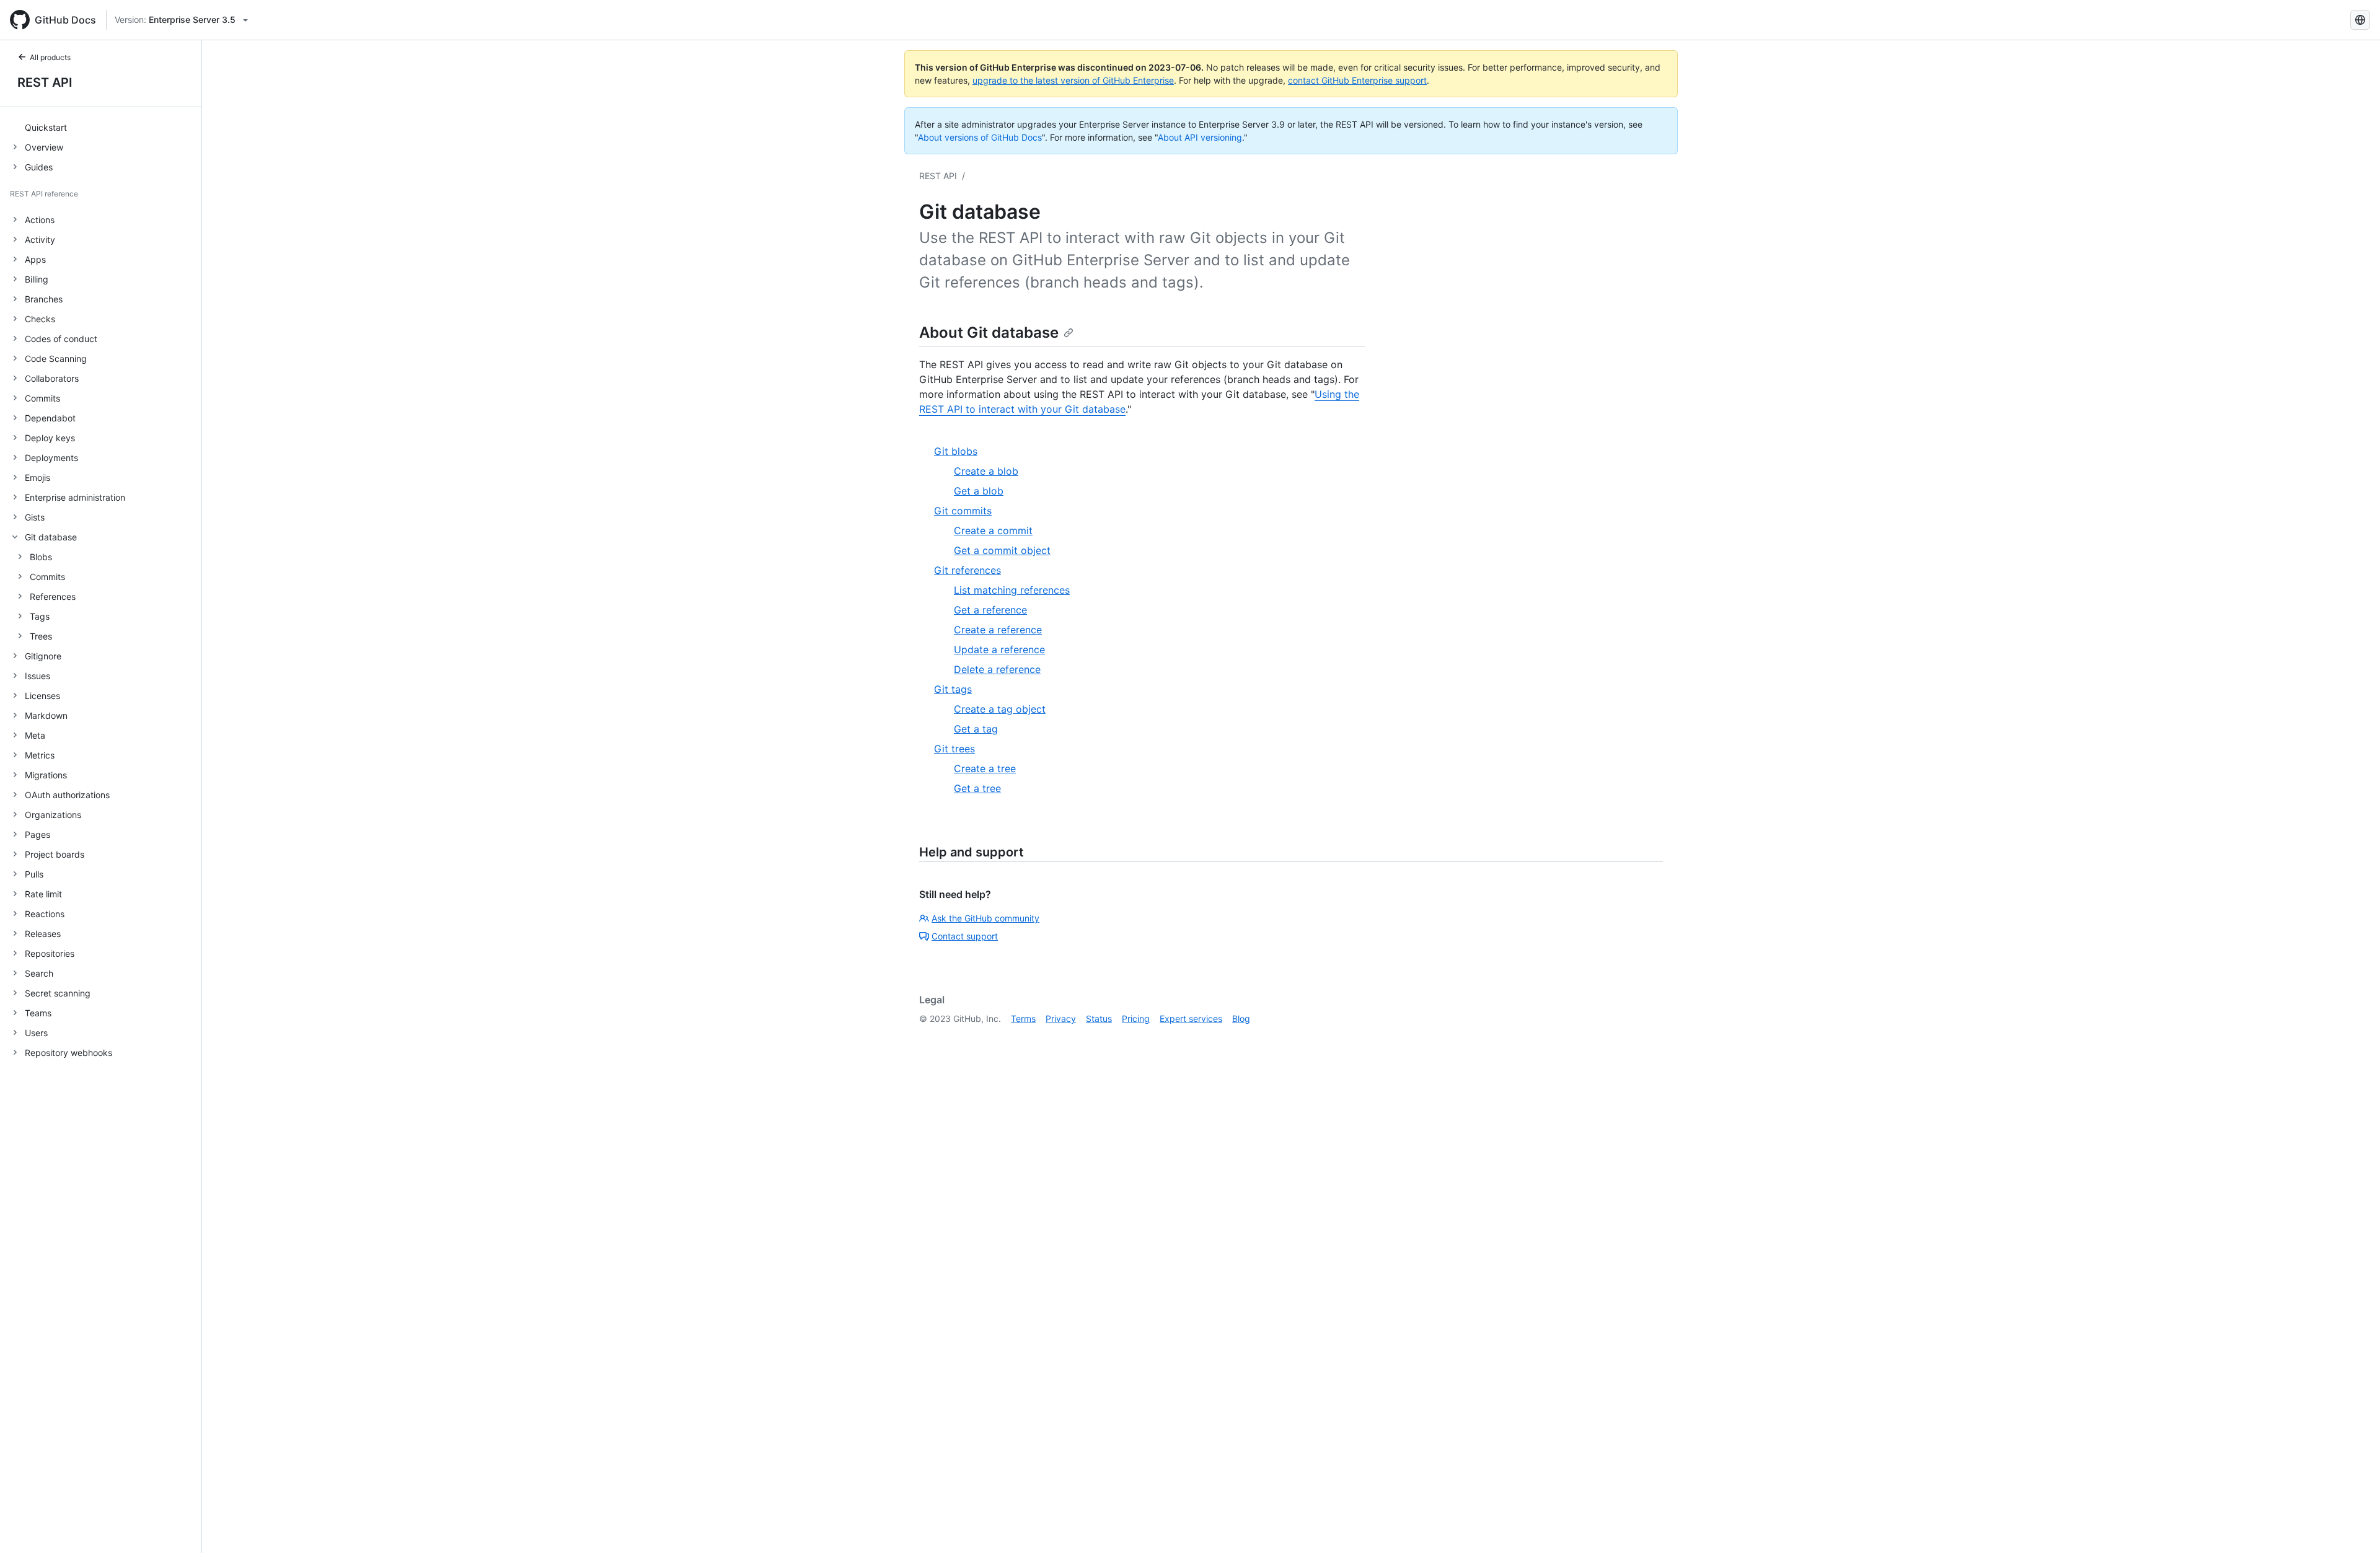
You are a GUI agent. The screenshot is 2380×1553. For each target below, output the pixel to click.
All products (50, 57)
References (53, 596)
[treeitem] (106, 127)
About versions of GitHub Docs (980, 137)
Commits (47, 577)
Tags (40, 616)
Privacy (1061, 1018)
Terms (1023, 1018)
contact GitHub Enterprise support (1357, 80)
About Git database (989, 332)
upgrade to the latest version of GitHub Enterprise (1073, 80)
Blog (1241, 1018)
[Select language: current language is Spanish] (2360, 20)
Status (1099, 1018)
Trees (41, 636)
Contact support (965, 936)
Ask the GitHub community (985, 918)
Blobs (41, 557)
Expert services (1191, 1018)
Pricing (1136, 1018)
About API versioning (1200, 137)
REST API (45, 82)
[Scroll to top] (2353, 1526)
